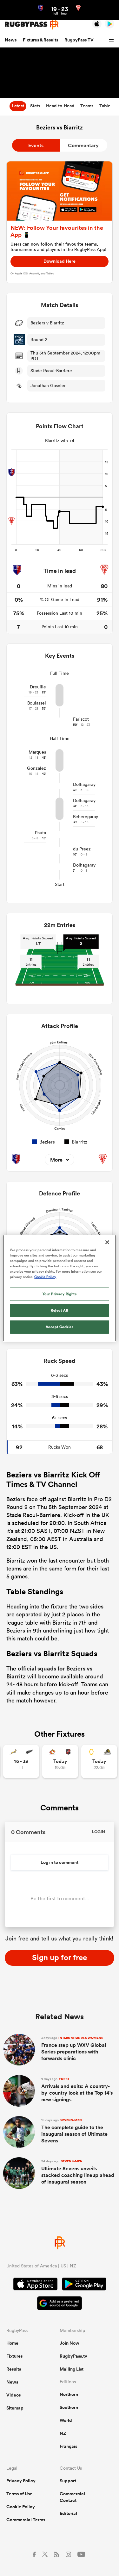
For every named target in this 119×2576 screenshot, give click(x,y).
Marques (37, 752)
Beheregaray (86, 817)
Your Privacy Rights (60, 1294)
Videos (13, 2395)
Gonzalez (36, 768)
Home (12, 2343)
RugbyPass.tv (73, 2356)
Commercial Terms (26, 2520)
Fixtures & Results (40, 40)
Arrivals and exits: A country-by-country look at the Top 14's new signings (77, 2090)
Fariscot (81, 719)
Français (68, 2446)
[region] (59, 1288)
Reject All (60, 1310)
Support (68, 2481)
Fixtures (14, 2356)
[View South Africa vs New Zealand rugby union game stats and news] (21, 1761)
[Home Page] (32, 24)
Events (36, 145)
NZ (63, 2433)
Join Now (69, 2343)
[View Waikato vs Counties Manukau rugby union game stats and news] (60, 1761)
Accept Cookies (60, 1327)
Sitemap (15, 2408)
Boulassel (37, 703)
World (66, 2420)
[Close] (107, 1242)
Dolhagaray (84, 784)
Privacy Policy (21, 2481)
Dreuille (38, 687)
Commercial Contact (72, 2497)
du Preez (82, 849)
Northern (69, 2394)
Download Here (60, 261)
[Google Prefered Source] (60, 2304)
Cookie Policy (21, 2507)
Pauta (40, 833)
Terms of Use (19, 2494)
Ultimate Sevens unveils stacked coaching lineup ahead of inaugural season (78, 2172)
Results (14, 2369)
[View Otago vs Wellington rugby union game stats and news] (99, 1761)
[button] (112, 40)
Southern (69, 2407)
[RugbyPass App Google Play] (84, 2285)
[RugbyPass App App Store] (35, 2285)
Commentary (83, 145)
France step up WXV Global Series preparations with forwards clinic (74, 2049)
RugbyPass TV (79, 40)
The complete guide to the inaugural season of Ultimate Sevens (74, 2131)
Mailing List (72, 2369)
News (11, 40)
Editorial (68, 2513)
